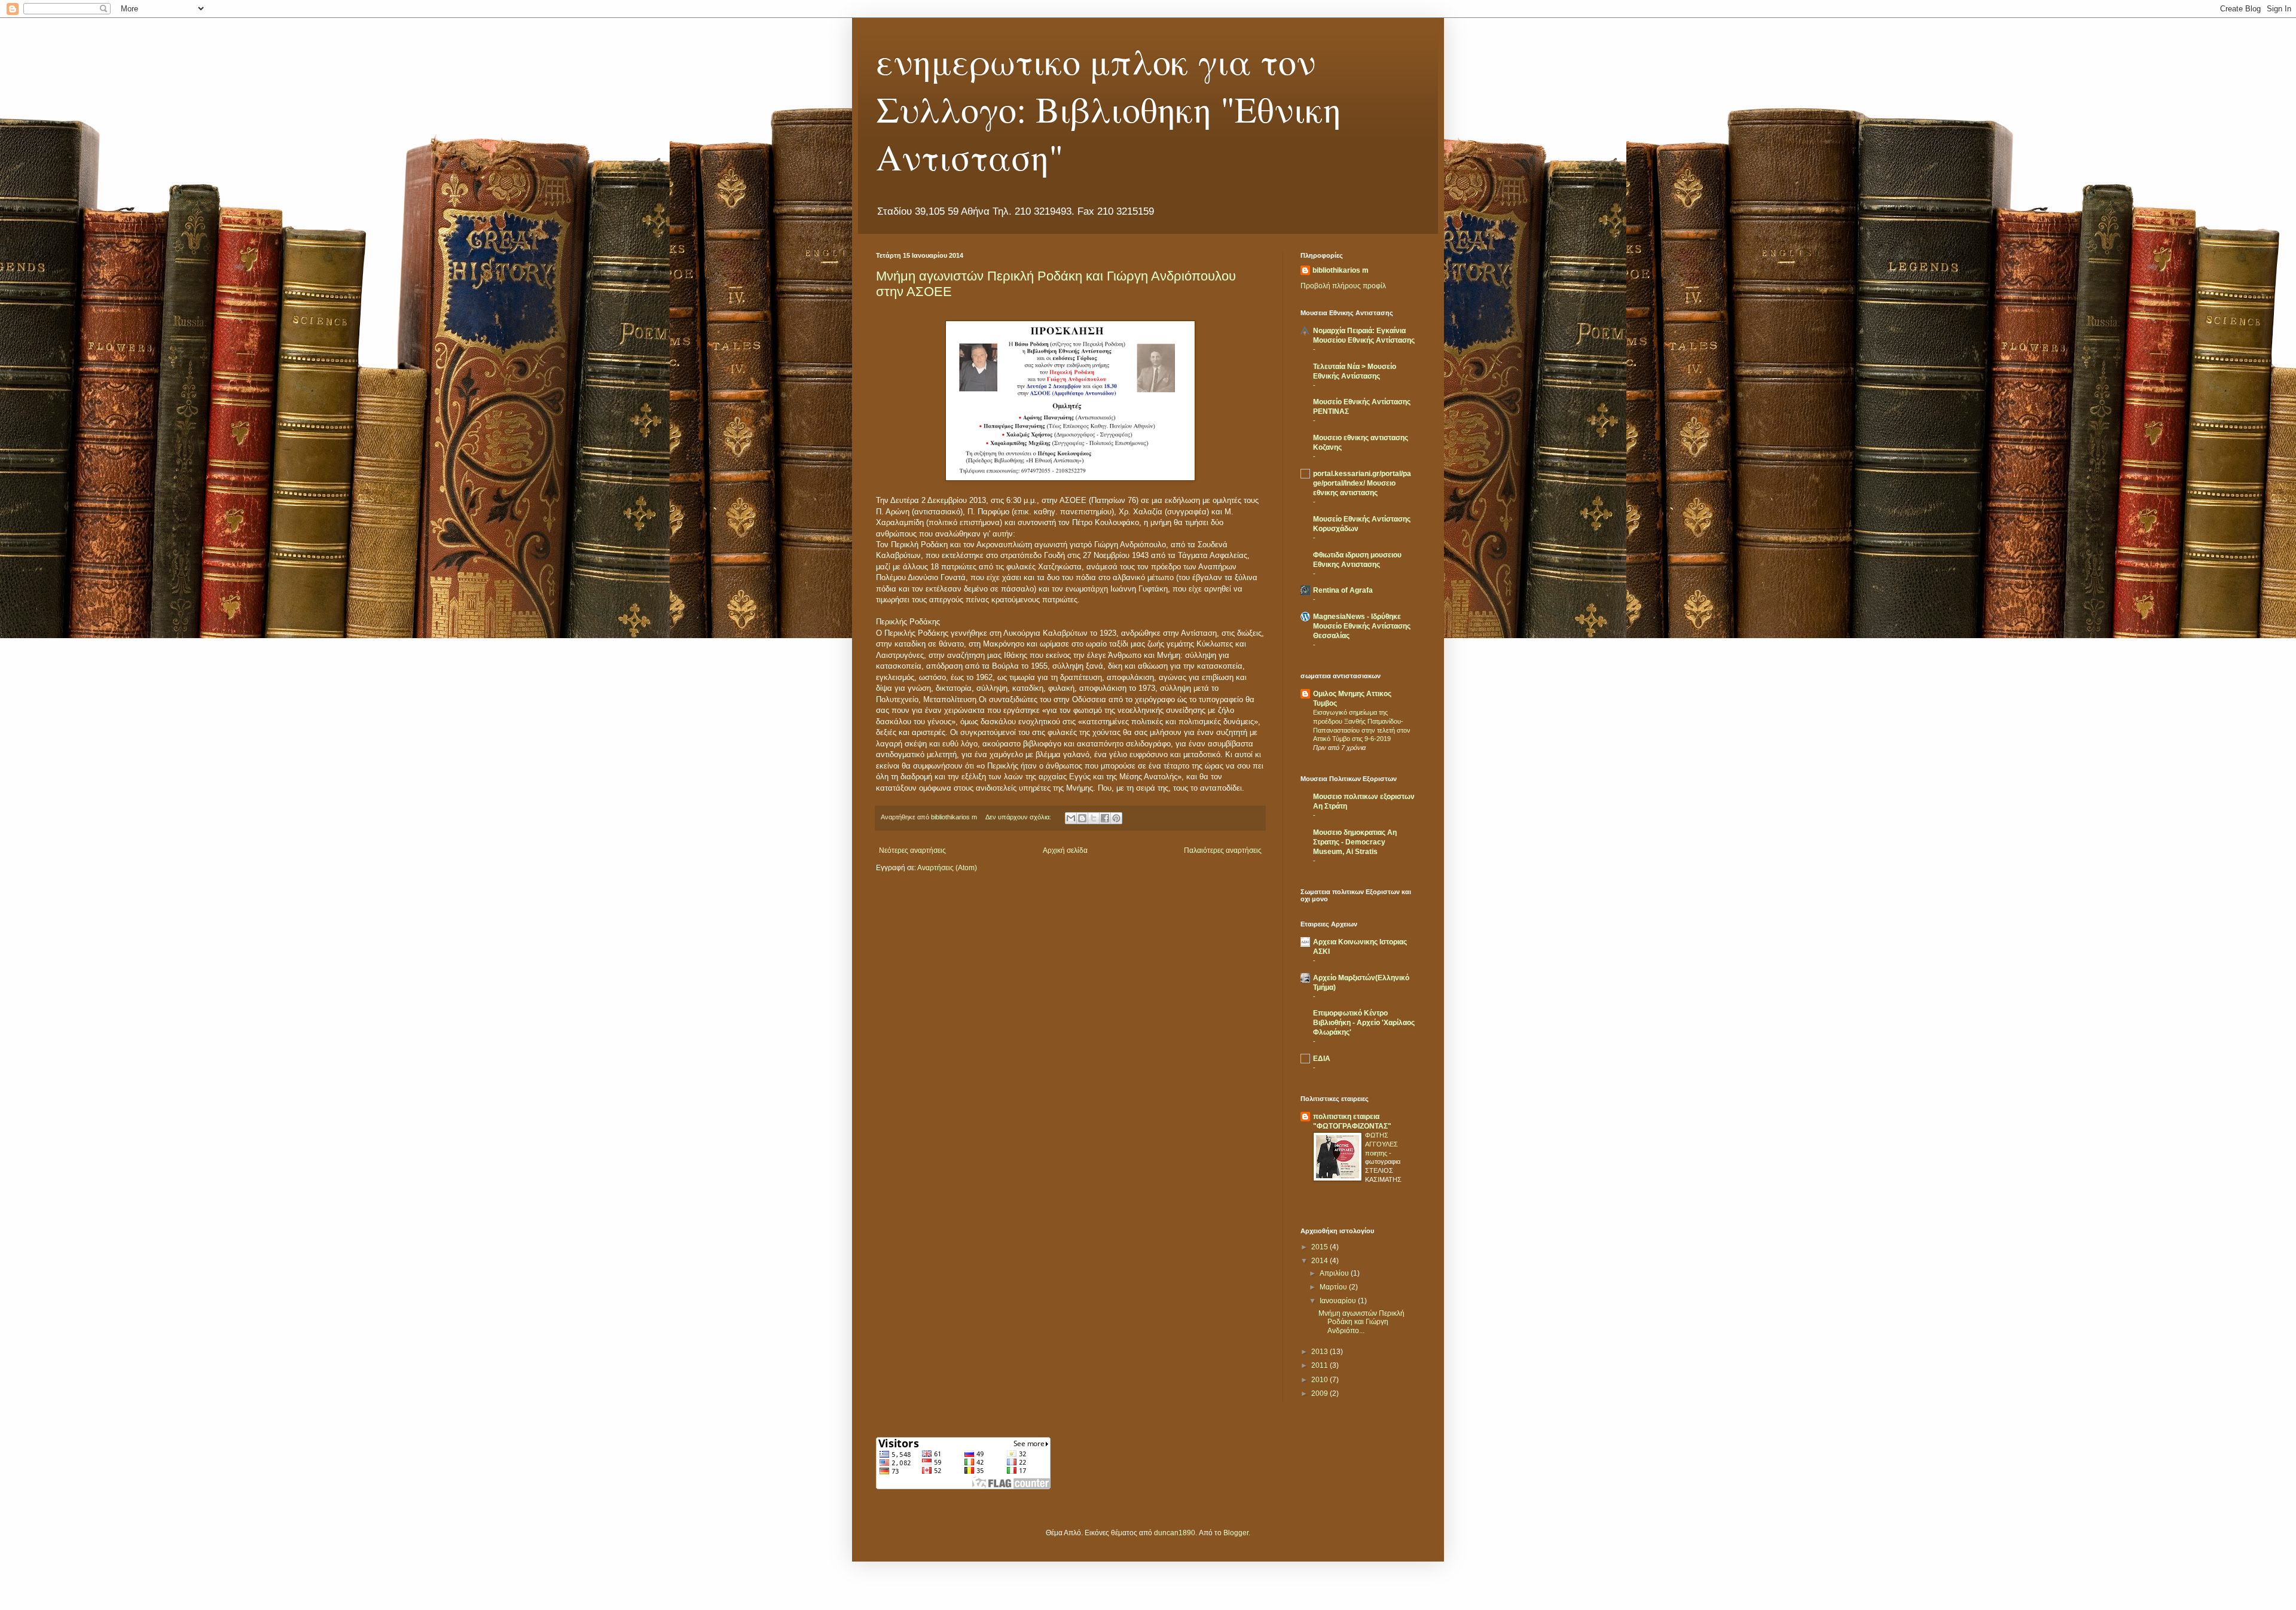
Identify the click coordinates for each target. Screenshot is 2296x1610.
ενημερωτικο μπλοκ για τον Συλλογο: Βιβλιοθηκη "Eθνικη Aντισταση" (1109, 109)
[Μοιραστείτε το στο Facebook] (1105, 818)
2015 (1320, 1247)
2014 (1320, 1261)
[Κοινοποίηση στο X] (1094, 818)
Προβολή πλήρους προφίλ (1343, 286)
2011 (1320, 1365)
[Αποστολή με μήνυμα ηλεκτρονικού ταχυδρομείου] (1071, 818)
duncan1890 (1175, 1533)
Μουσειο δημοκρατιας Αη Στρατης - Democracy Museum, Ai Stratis (1355, 842)
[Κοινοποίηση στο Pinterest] (1116, 818)
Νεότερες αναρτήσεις (912, 850)
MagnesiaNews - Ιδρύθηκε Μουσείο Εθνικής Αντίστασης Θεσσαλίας (1362, 626)
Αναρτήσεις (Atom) (947, 868)
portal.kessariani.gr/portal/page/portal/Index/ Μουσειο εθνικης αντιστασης (1362, 483)
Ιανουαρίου (1339, 1301)
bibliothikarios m (1341, 270)
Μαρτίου (1334, 1287)
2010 (1320, 1380)
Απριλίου (1335, 1273)
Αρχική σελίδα (1065, 850)
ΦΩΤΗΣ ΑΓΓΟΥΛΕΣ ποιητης (1381, 1144)
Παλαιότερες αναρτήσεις (1223, 850)
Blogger (1236, 1533)
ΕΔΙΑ (1322, 1059)
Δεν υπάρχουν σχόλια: (1019, 817)
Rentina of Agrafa (1343, 590)
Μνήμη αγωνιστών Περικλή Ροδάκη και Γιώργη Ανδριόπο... (1361, 1322)
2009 (1320, 1393)
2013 (1320, 1352)
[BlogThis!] (1082, 818)
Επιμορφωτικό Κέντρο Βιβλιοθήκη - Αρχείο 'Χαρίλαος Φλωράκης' (1364, 1023)
